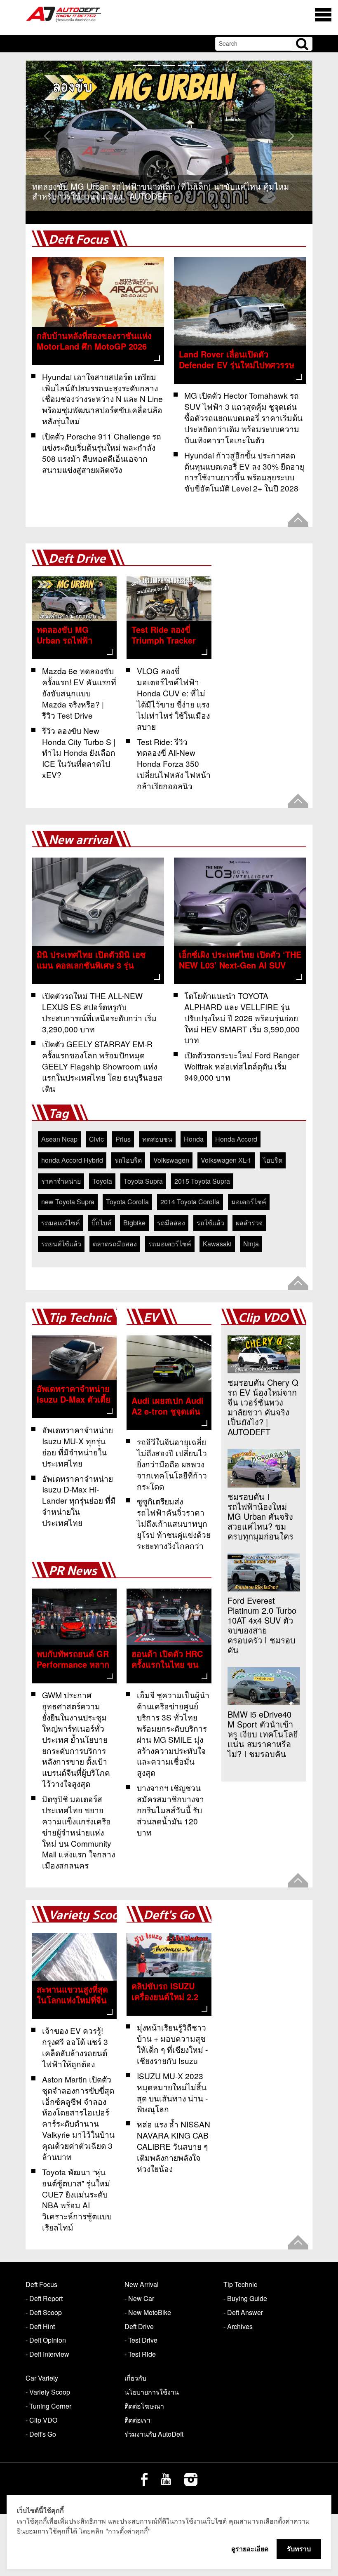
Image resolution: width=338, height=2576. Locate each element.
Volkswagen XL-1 (226, 1160)
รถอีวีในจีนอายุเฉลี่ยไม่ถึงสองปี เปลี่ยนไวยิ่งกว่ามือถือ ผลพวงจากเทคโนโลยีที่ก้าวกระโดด (172, 1464)
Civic (96, 1139)
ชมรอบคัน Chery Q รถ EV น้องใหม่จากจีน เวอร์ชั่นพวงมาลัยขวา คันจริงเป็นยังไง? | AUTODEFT (263, 1407)
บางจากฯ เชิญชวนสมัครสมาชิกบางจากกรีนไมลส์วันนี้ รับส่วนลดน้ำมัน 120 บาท (170, 1810)
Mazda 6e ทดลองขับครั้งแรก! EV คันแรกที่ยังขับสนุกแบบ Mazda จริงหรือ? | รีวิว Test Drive (79, 693)
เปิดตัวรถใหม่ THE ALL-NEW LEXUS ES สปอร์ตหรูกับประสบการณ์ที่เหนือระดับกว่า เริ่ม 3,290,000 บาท (99, 1012)
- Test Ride (140, 2354)
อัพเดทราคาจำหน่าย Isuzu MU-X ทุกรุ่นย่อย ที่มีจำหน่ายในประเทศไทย (77, 1446)
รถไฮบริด (128, 1160)
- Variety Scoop (48, 2392)
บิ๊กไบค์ (102, 1223)
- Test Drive (141, 2340)
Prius (123, 1139)
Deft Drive (77, 559)
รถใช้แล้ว (210, 1223)
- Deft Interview (47, 2354)
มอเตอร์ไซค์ (249, 1202)
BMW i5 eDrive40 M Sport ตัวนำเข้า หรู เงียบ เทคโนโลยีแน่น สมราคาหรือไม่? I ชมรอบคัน (263, 1734)
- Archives (238, 2326)
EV (151, 1318)
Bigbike (134, 1223)
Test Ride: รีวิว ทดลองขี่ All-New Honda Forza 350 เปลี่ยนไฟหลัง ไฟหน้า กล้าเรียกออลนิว (174, 764)
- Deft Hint (40, 2326)
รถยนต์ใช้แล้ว (61, 1244)
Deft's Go (169, 1915)
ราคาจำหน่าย (61, 1181)
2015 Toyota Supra (202, 1181)
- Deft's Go (41, 2434)
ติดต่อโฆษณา (144, 2406)
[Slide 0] (139, 65)
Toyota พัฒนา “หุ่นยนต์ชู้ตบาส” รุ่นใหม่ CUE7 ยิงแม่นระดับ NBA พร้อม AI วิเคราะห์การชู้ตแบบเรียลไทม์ (77, 2199)
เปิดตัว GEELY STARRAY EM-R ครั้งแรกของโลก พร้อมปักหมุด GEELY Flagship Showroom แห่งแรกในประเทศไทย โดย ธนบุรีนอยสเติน (102, 1066)
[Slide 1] (154, 65)
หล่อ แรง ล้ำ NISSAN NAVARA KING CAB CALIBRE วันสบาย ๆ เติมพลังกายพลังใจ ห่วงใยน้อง (174, 2146)
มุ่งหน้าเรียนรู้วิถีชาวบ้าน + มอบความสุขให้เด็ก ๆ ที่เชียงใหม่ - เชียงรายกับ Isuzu (172, 2044)
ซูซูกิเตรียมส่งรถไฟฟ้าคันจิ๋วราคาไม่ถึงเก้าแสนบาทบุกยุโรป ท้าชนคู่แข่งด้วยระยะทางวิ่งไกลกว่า (174, 1523)
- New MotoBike (148, 2312)
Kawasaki (217, 1244)
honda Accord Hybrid (72, 1160)
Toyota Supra (143, 1181)
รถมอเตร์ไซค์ (61, 1223)
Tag (59, 1114)
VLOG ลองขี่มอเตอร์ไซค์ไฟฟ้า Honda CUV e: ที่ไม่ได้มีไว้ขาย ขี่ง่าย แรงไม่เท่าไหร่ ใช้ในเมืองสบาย (173, 698)
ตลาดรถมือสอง (115, 1244)
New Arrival (142, 2284)
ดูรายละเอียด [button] (250, 2549)
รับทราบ (299, 2549)
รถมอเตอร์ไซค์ (170, 1244)
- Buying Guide (245, 2298)
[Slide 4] (199, 65)
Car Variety (42, 2378)
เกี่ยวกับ (135, 2378)
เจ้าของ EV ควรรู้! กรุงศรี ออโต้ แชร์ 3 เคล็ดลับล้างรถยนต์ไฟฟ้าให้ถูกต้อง (75, 2047)
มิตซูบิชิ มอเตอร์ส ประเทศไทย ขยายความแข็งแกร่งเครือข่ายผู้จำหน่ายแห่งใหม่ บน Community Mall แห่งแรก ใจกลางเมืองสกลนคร (79, 1832)
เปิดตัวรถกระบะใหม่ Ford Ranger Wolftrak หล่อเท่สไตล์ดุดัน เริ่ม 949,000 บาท (242, 1066)
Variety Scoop (87, 1915)
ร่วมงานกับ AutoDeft (154, 2434)
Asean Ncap (59, 1139)
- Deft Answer (243, 2312)
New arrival (80, 840)
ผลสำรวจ (249, 1223)
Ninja (251, 1244)
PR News (73, 1571)
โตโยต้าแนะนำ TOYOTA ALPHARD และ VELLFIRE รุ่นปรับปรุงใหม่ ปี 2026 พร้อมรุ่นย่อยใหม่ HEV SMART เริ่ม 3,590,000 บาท (242, 1018)
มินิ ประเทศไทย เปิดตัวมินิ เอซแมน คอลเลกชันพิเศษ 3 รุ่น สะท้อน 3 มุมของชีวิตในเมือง (91, 965)
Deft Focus (79, 240)
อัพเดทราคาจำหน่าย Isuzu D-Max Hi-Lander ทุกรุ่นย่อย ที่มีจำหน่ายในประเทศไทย (79, 1501)
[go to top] (298, 520)
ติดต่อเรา (137, 2420)
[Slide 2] (169, 65)
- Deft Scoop (44, 2312)
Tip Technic (80, 1318)
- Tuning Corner (48, 2406)
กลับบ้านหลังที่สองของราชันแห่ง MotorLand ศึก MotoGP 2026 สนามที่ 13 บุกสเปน (94, 346)
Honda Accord (236, 1139)
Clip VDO (263, 1318)
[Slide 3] (184, 65)
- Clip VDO (41, 2420)
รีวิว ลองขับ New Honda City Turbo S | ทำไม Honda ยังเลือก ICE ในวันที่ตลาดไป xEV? (79, 753)
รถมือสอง (171, 1223)
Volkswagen (171, 1160)
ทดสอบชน (157, 1139)
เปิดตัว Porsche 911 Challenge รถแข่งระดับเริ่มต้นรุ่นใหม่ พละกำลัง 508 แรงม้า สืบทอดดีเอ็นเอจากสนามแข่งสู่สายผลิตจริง (102, 453)
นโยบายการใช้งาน (152, 2392)
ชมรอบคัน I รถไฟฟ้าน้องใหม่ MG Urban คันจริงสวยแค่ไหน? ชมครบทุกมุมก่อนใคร (261, 1516)
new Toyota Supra (68, 1202)
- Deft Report (44, 2298)
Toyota (102, 1181)
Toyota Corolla (127, 1202)
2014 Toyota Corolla (190, 1202)
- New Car (139, 2298)
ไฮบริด (273, 1160)
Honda (194, 1139)
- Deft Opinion (46, 2340)
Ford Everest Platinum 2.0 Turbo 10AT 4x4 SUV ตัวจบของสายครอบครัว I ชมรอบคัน (262, 1625)
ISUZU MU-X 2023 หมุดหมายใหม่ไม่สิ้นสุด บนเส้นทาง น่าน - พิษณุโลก (172, 2092)
